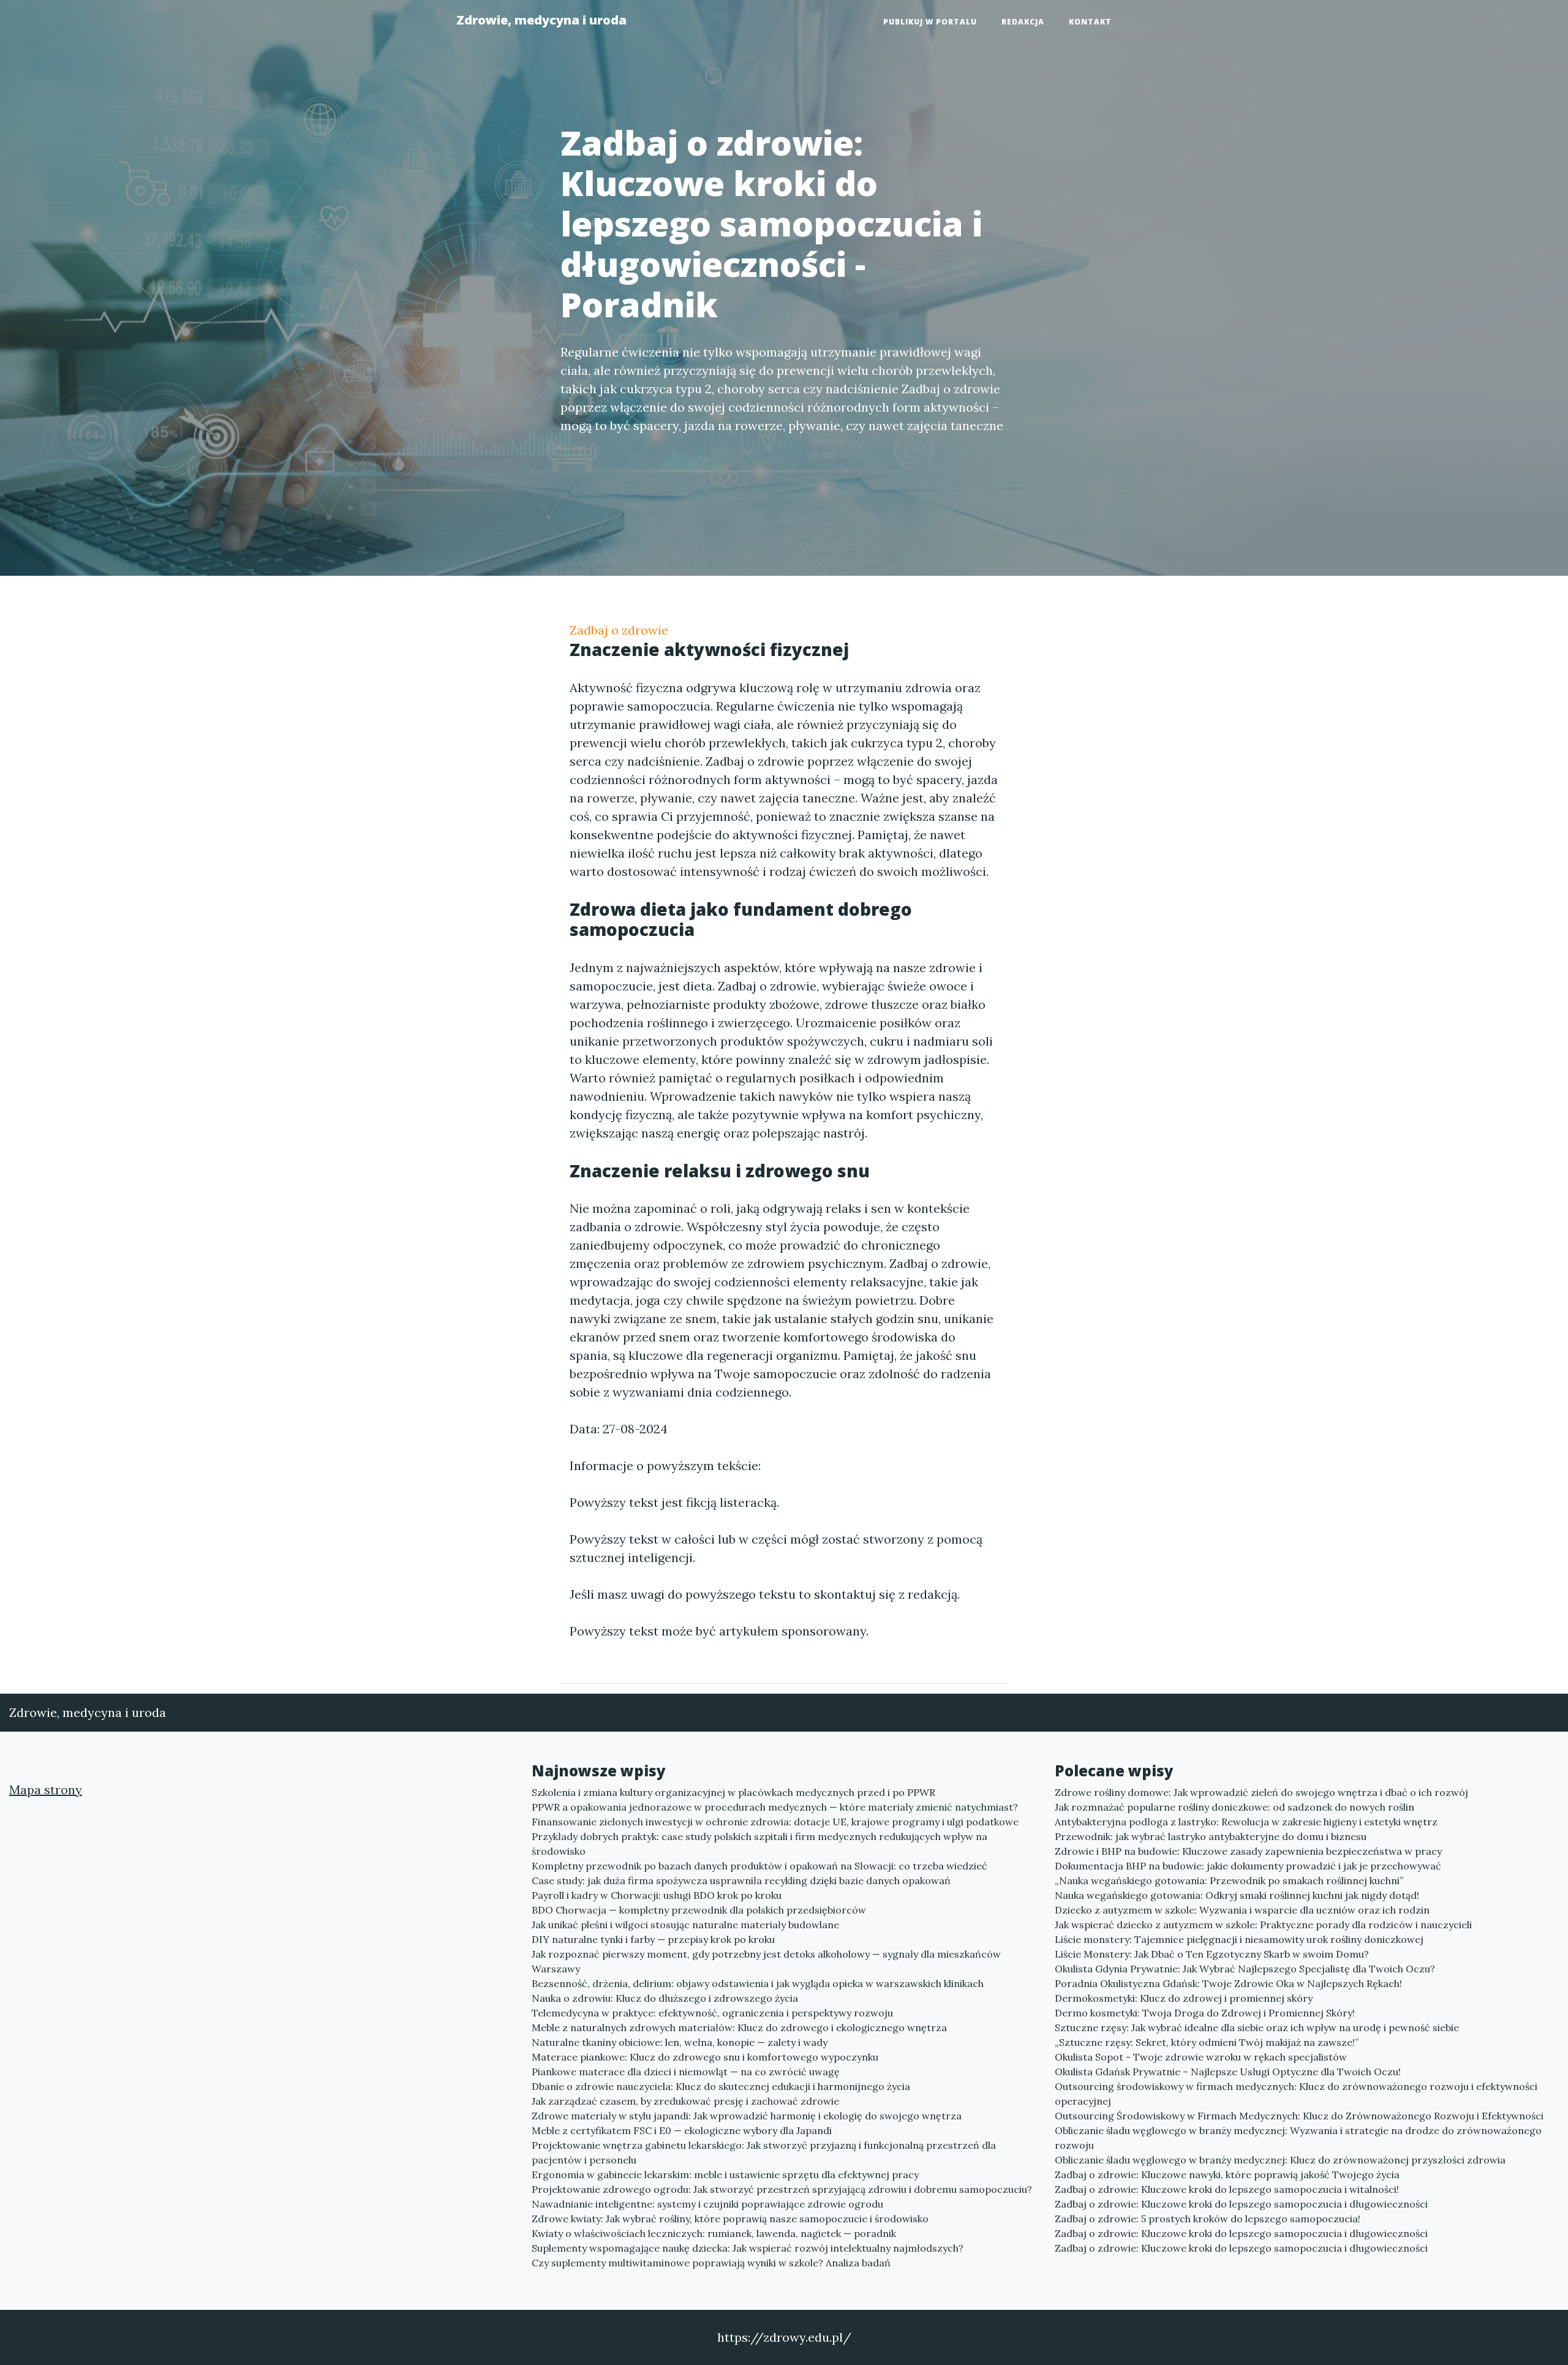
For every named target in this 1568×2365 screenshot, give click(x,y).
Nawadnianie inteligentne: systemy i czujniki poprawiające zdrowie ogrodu (707, 2204)
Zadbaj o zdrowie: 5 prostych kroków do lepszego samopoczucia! (1208, 2219)
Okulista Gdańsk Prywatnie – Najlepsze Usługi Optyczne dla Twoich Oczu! (1228, 2072)
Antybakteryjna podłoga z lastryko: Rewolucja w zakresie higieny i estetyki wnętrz (1246, 1822)
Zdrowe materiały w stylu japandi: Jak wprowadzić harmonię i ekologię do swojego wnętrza (747, 2116)
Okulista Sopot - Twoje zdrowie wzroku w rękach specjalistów (1201, 2057)
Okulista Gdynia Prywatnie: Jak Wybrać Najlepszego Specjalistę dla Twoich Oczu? (1245, 1969)
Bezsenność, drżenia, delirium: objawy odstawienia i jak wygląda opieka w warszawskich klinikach (758, 1983)
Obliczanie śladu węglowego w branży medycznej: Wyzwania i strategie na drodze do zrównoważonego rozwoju (1298, 2138)
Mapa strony (46, 1790)
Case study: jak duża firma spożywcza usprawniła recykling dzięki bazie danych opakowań (741, 1880)
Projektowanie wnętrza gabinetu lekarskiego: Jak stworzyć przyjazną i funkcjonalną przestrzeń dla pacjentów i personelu (764, 2152)
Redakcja (1023, 22)
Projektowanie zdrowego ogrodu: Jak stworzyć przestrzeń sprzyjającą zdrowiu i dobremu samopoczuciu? (782, 2189)
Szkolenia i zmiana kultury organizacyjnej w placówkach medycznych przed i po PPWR (733, 1792)
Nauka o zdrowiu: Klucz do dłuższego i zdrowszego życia (665, 1998)
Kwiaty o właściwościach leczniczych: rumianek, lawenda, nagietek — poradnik (714, 2233)
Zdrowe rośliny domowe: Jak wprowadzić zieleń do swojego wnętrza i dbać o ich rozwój (1261, 1792)
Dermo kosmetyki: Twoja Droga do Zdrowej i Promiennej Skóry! (1205, 2013)
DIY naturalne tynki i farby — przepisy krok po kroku (653, 1939)
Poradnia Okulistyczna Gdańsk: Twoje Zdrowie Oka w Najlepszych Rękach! (1228, 1983)
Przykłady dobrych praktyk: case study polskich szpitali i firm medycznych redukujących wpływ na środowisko (759, 1844)
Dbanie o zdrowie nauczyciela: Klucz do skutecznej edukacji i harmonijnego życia (721, 2086)
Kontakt (1090, 22)
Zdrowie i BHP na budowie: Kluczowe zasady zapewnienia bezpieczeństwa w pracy (1248, 1851)
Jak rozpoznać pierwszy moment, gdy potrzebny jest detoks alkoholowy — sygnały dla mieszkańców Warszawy (766, 1961)
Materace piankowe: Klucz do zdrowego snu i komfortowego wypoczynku (705, 2057)
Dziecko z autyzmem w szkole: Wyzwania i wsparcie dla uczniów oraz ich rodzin (1242, 1910)
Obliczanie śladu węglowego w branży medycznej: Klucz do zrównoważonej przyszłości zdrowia (1280, 2160)
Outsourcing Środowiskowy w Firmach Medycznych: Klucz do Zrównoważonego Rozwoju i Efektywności (1299, 2116)
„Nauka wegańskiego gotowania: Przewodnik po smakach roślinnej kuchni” (1229, 1880)
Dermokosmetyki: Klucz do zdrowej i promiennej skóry (1184, 1998)
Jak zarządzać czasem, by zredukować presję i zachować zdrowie (685, 2101)
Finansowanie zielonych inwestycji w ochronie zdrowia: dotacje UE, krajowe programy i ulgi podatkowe (775, 1822)
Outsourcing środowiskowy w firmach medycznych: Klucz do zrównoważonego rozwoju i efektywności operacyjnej (1296, 2094)
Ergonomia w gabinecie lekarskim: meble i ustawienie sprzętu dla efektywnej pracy (725, 2175)
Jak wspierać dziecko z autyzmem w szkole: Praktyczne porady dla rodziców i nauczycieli (1263, 1925)
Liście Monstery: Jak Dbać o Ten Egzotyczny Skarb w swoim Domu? (1212, 1954)
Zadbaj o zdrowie (619, 630)
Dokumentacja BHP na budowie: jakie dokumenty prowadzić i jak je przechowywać (1248, 1866)
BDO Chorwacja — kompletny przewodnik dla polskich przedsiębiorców (699, 1910)
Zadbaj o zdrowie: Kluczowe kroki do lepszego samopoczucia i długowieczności (1241, 2204)
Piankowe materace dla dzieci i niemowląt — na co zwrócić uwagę (686, 2072)
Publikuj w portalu (930, 22)
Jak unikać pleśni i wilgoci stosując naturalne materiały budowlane (685, 1925)
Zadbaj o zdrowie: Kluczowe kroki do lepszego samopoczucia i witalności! (1227, 2189)
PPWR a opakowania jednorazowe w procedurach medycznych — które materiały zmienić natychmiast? (775, 1807)
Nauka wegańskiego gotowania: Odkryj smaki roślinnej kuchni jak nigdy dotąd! (1237, 1895)
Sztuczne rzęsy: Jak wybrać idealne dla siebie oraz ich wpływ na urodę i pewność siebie (1257, 2027)
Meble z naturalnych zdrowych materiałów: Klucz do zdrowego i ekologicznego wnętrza (739, 2027)
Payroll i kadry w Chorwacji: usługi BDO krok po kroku (657, 1895)
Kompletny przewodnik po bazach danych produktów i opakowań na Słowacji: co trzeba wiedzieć (759, 1866)
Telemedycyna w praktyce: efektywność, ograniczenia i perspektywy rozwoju (712, 2013)
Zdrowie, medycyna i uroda (541, 20)
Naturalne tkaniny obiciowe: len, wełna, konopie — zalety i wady (680, 2042)
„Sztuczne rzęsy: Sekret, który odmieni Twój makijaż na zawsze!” (1207, 2042)
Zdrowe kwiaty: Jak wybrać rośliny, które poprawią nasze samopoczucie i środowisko (730, 2219)
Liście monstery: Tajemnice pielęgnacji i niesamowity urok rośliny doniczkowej (1239, 1939)
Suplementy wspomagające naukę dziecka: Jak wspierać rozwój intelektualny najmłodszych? (748, 2248)
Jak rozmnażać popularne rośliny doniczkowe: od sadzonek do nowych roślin (1234, 1807)
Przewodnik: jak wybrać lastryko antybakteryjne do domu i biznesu (1211, 1836)
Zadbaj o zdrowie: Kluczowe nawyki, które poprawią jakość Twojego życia (1227, 2175)
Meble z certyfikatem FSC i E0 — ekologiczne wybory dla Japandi (682, 2130)
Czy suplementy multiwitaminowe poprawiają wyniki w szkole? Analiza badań (711, 2263)
